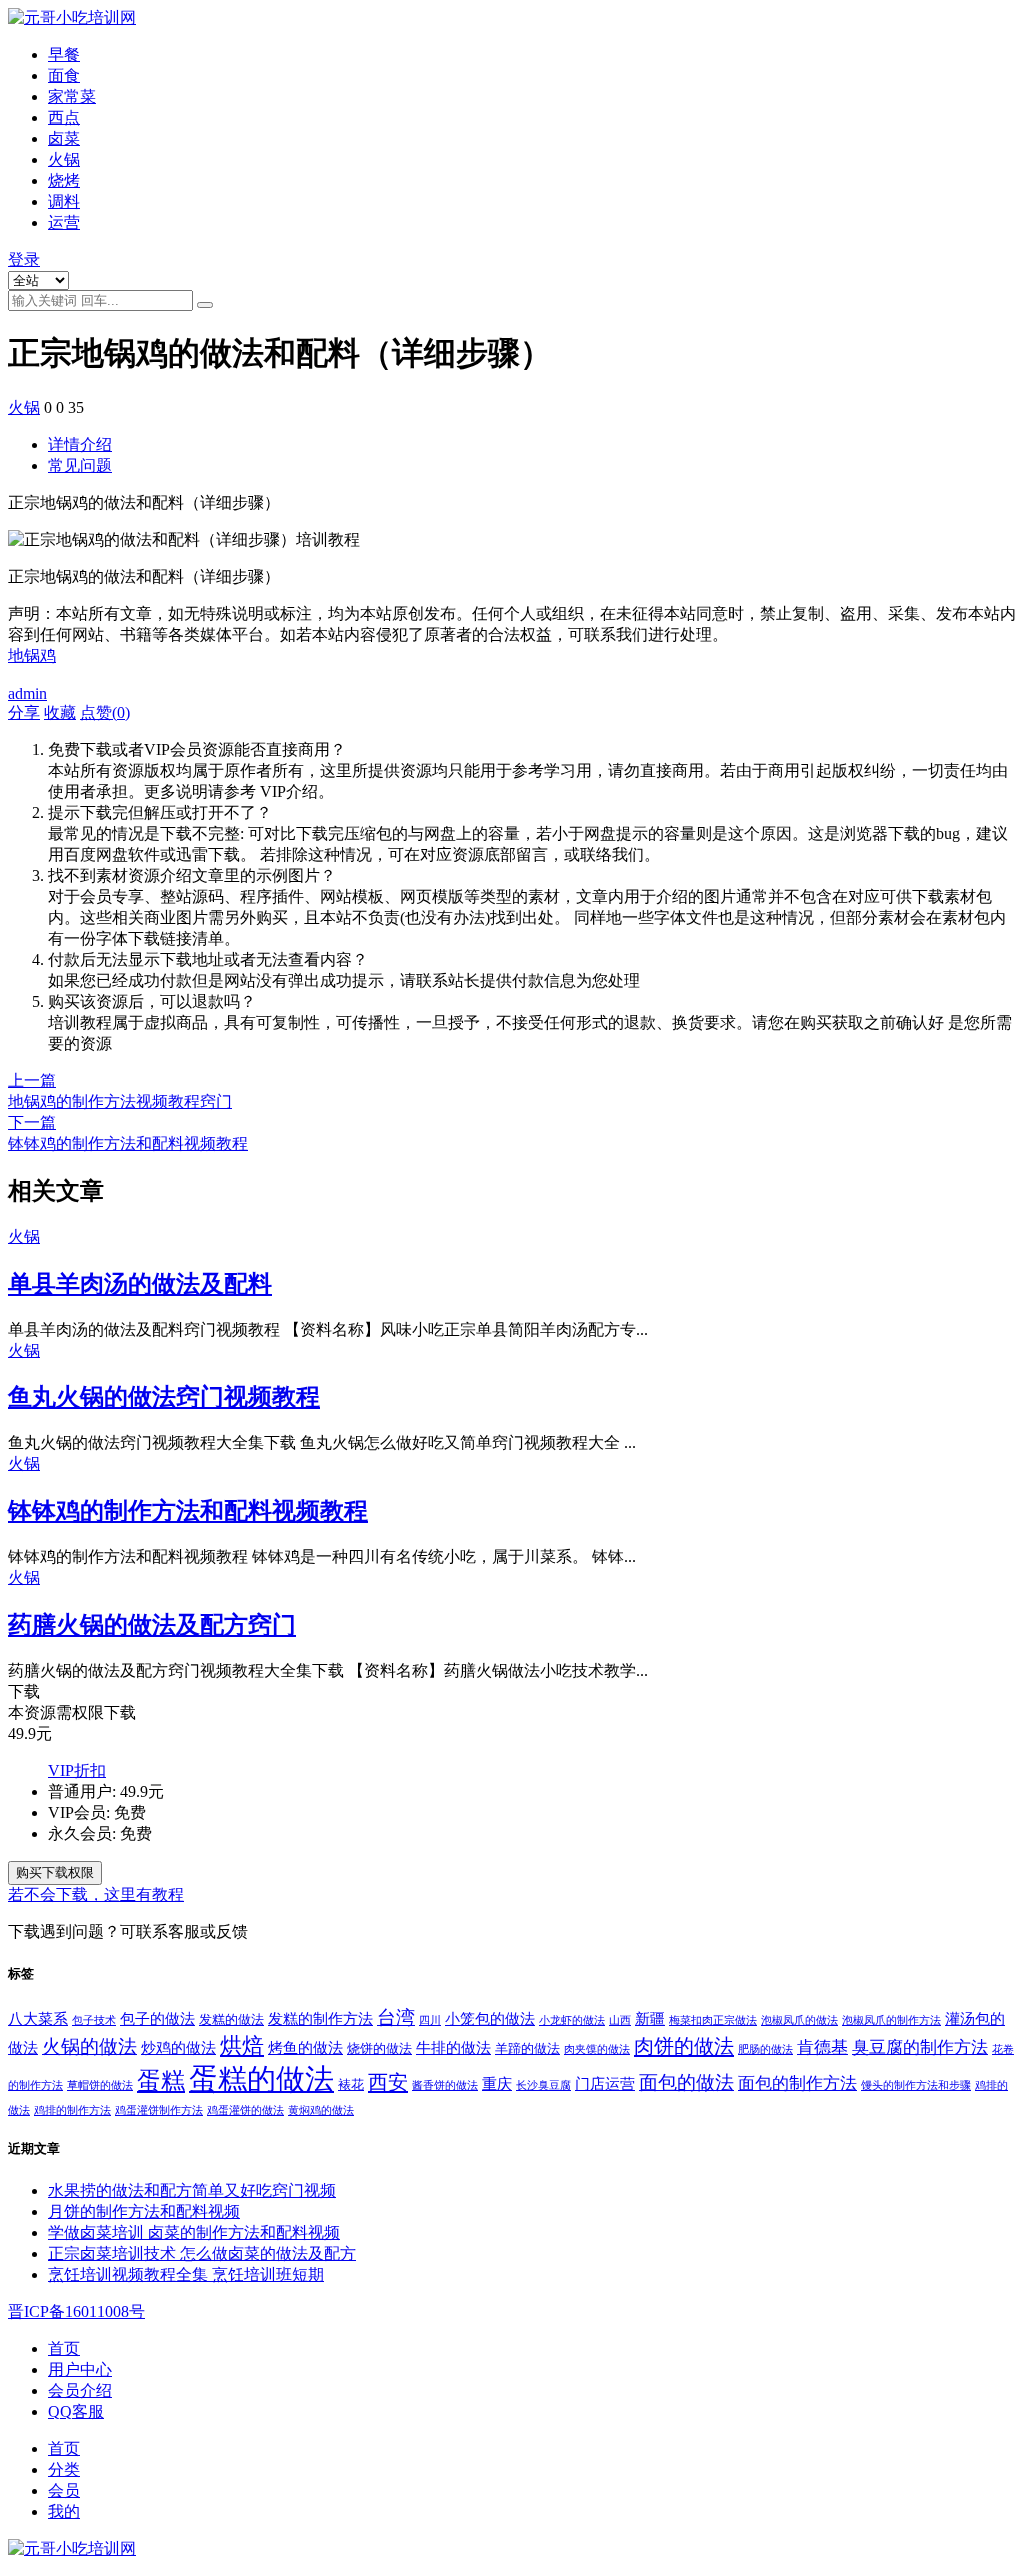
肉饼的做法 (684, 2046)
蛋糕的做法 (261, 2079)
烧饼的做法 (379, 2048)
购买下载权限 (55, 1872)
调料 (64, 201)
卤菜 (64, 138)
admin (27, 693)
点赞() (105, 712)
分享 (24, 712)
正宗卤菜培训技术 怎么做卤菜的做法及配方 (202, 2253)
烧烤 (64, 180)
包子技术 (94, 2020)
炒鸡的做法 (178, 2047)
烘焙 (242, 2046)
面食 (64, 75)
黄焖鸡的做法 (321, 2110)
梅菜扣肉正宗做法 (713, 2020)
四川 (430, 2020)
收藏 (60, 712)
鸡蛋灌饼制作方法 (159, 2110)
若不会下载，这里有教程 (96, 1894)
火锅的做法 (89, 2046)
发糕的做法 (231, 2019)
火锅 (64, 159)
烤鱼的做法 (305, 2047)
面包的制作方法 (797, 2083)
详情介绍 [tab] (80, 444)
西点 (64, 117)
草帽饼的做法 (100, 2085)
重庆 (497, 2083)
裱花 (351, 2084)
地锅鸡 (32, 655)
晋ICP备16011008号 (76, 2311)
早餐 (64, 54)
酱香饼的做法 (445, 2085)
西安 (388, 2082)
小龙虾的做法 (572, 2020)
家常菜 (72, 96)
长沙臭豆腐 (543, 2085)
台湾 (396, 2017)
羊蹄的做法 (527, 2048)
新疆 (650, 2018)
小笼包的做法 (490, 2018)
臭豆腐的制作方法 (920, 2047)
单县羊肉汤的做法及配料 (140, 1284)
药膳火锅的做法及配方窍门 (152, 1625)
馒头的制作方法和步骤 (916, 2085)
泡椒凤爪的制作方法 (891, 2020)
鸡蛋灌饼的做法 (245, 2110)
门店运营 (605, 2083)
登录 (24, 259)
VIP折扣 (77, 1770)
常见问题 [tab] (80, 465)
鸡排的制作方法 (72, 2110)
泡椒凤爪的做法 (799, 2020)
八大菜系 (38, 2018)
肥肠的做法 (765, 2049)
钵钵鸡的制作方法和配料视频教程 (188, 1511)
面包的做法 (686, 2082)
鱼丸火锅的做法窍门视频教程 (164, 1397)
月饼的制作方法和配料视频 (144, 2211)
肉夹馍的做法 (597, 2049)
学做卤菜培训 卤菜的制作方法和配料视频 (194, 2232)
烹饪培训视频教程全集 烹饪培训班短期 (186, 2274)
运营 (64, 222)
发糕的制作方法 (320, 2018)
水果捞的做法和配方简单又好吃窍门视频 (192, 2190)
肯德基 (822, 2047)
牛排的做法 (453, 2047)
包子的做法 (157, 2018)
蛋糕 (161, 2081)
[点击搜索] (205, 305)
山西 (620, 2020)
